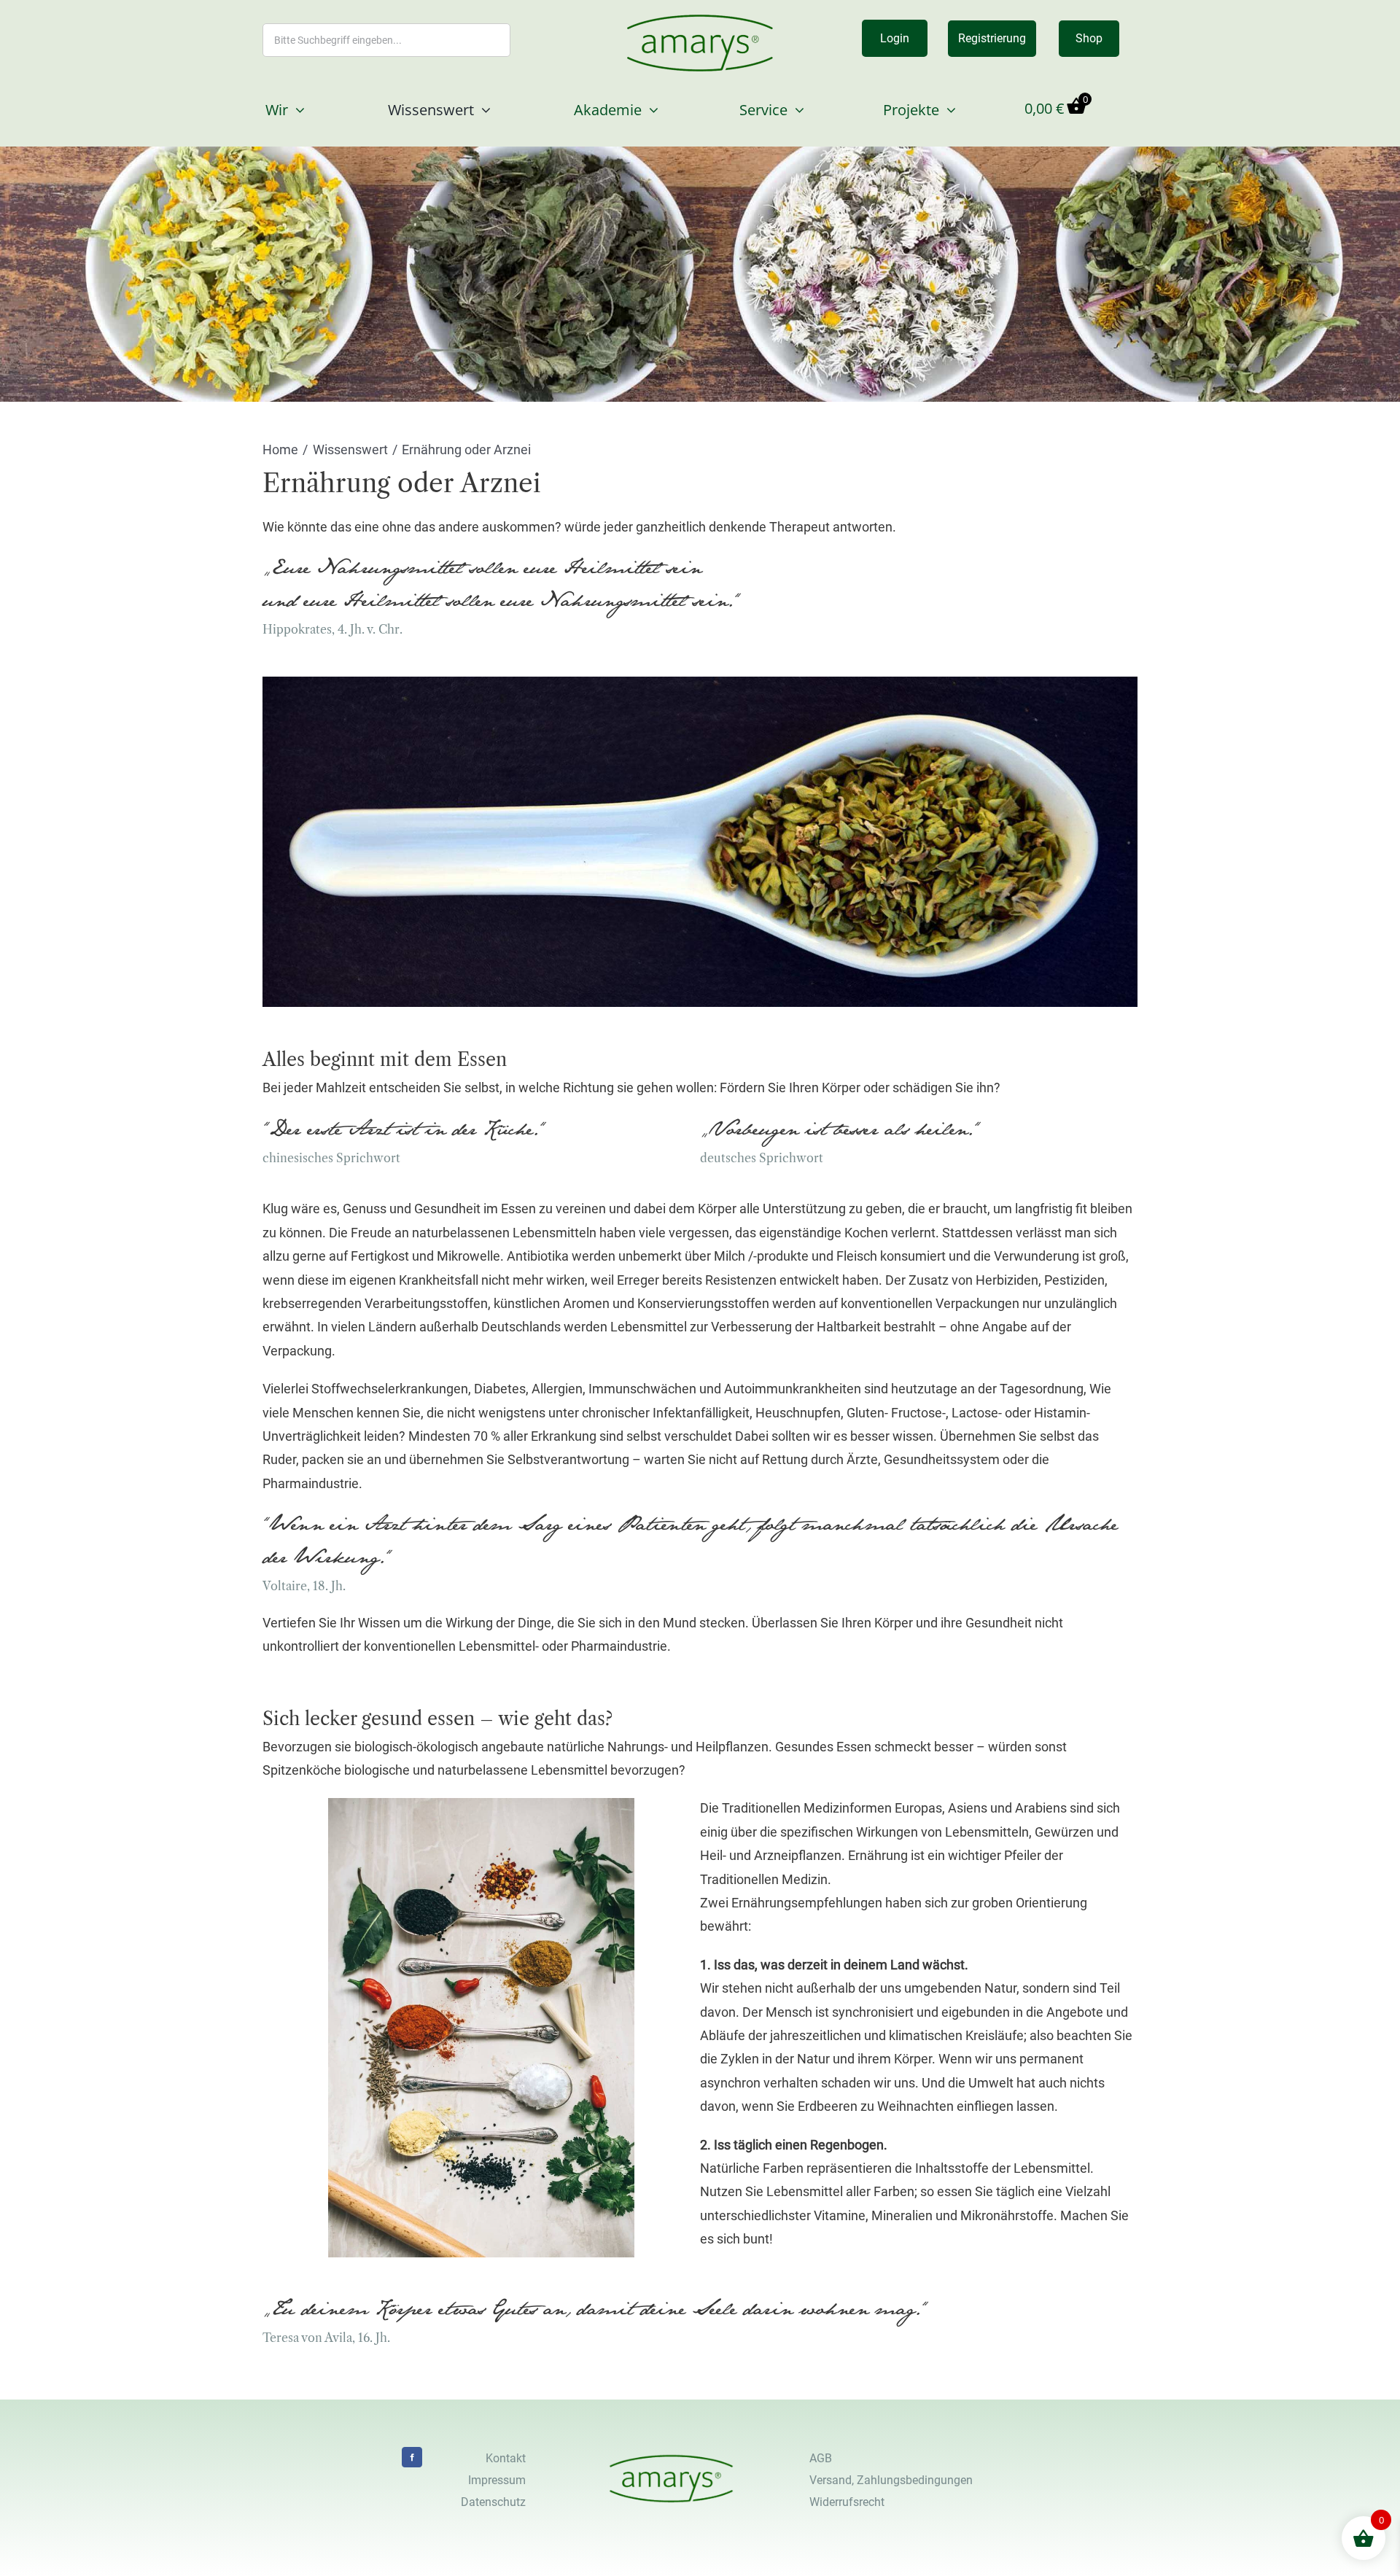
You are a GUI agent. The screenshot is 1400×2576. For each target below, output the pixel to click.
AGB (821, 2458)
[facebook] (412, 2457)
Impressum (497, 2480)
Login (895, 38)
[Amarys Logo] (700, 20)
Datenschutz (493, 2502)
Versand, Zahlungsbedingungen (891, 2480)
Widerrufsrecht (847, 2502)
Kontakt (506, 2458)
